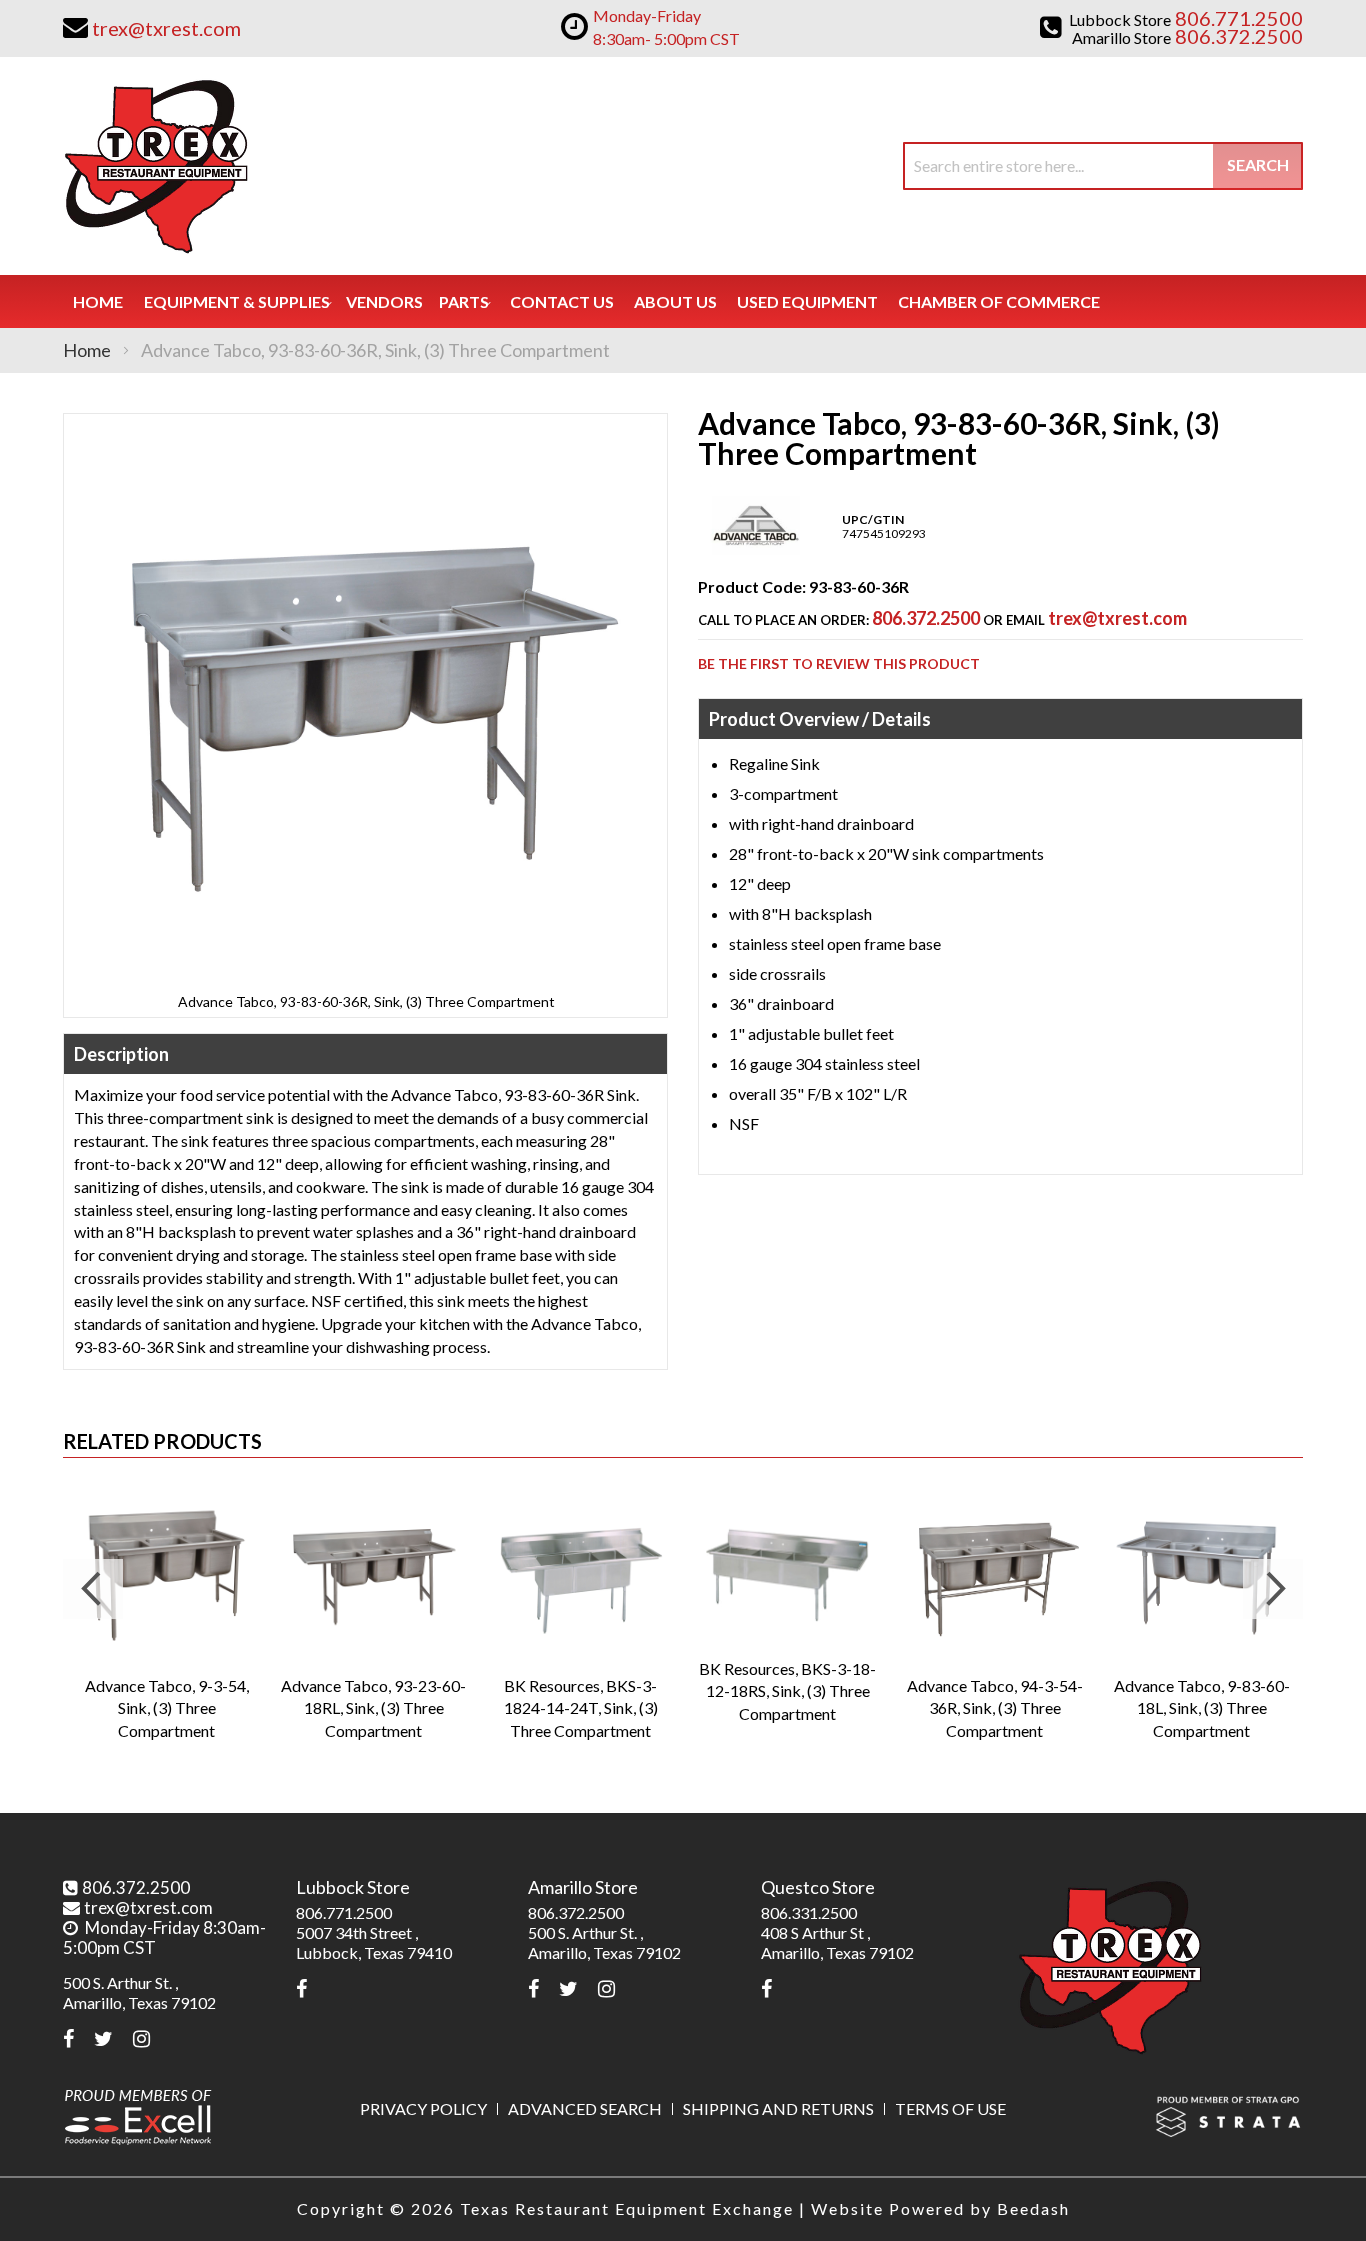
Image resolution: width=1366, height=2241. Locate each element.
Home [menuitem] (98, 301)
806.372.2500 (926, 618)
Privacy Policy (423, 2108)
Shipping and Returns (778, 2108)
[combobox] (1103, 166)
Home (87, 350)
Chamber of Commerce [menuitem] (999, 301)
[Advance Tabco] (756, 550)
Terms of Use (950, 2108)
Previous (93, 1589)
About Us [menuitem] (675, 301)
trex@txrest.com (1117, 618)
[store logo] (155, 166)
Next (1273, 1589)
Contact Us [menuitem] (562, 301)
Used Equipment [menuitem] (807, 301)
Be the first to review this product (839, 663)
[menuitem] (237, 301)
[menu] (683, 301)
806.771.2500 (344, 1912)
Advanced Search (585, 2108)
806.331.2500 (809, 1912)
